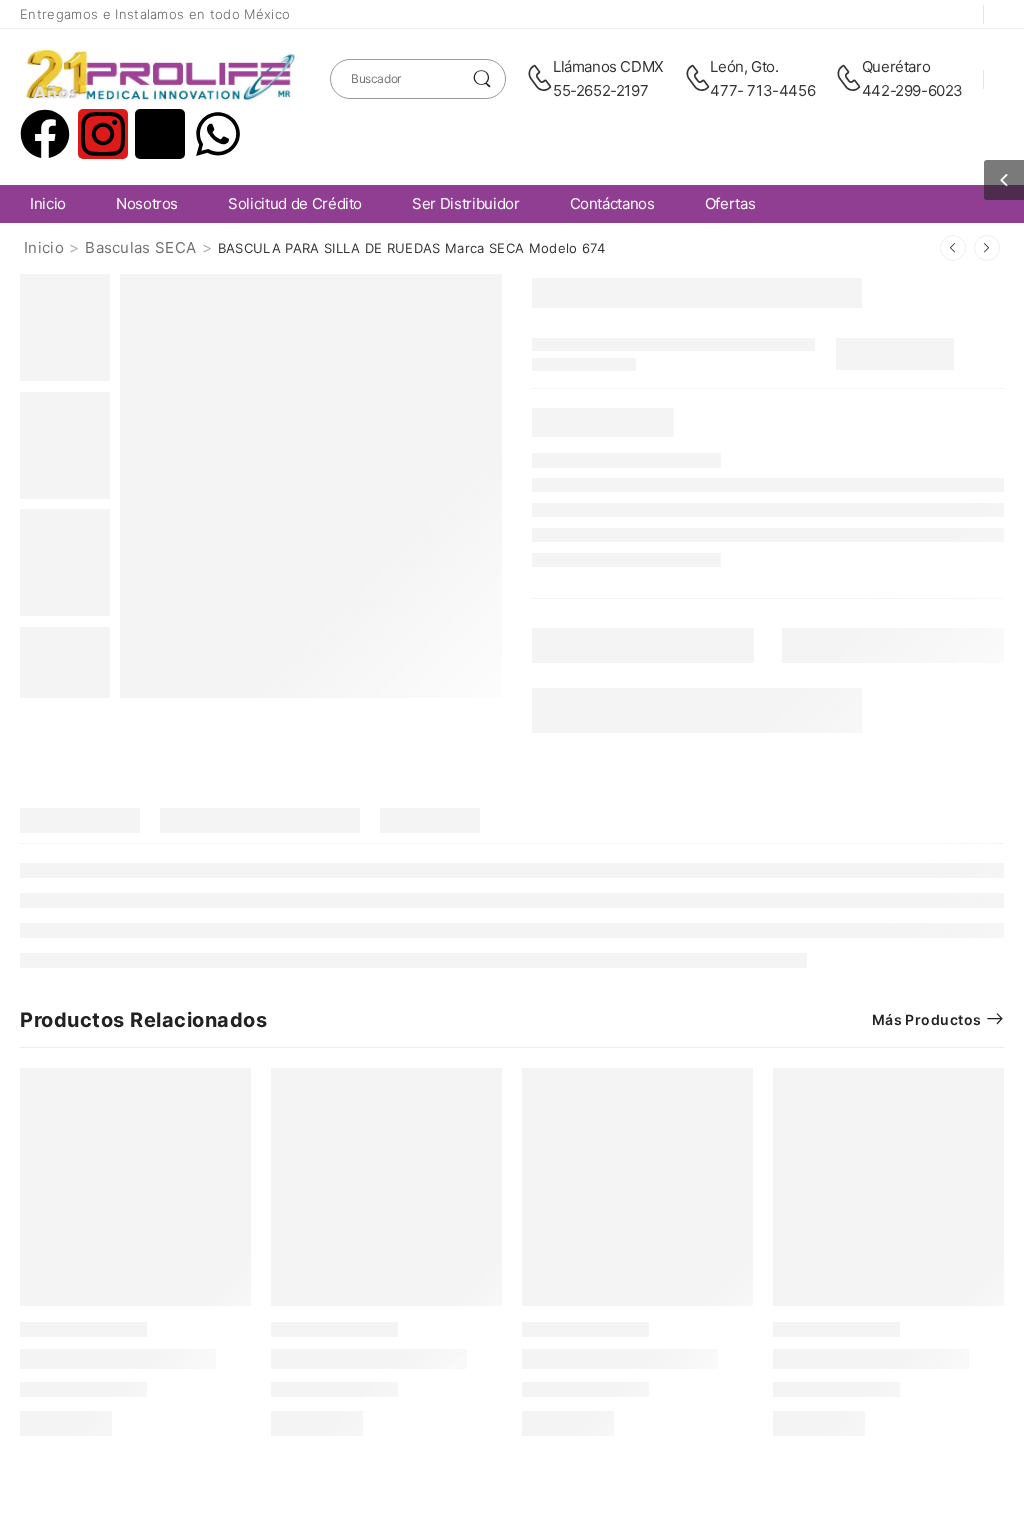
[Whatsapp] (218, 134)
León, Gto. (744, 66)
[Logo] (160, 78)
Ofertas (730, 203)
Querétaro (896, 66)
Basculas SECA (140, 247)
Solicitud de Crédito (295, 203)
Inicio (48, 203)
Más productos (927, 1019)
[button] (1004, 180)
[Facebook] (45, 134)
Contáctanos (612, 203)
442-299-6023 (912, 90)
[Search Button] (481, 79)
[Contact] (539, 79)
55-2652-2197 (600, 90)
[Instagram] (103, 134)
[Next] (987, 248)
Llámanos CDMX (608, 66)
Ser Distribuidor (465, 203)
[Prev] (953, 248)
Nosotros (147, 203)
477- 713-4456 (762, 90)
